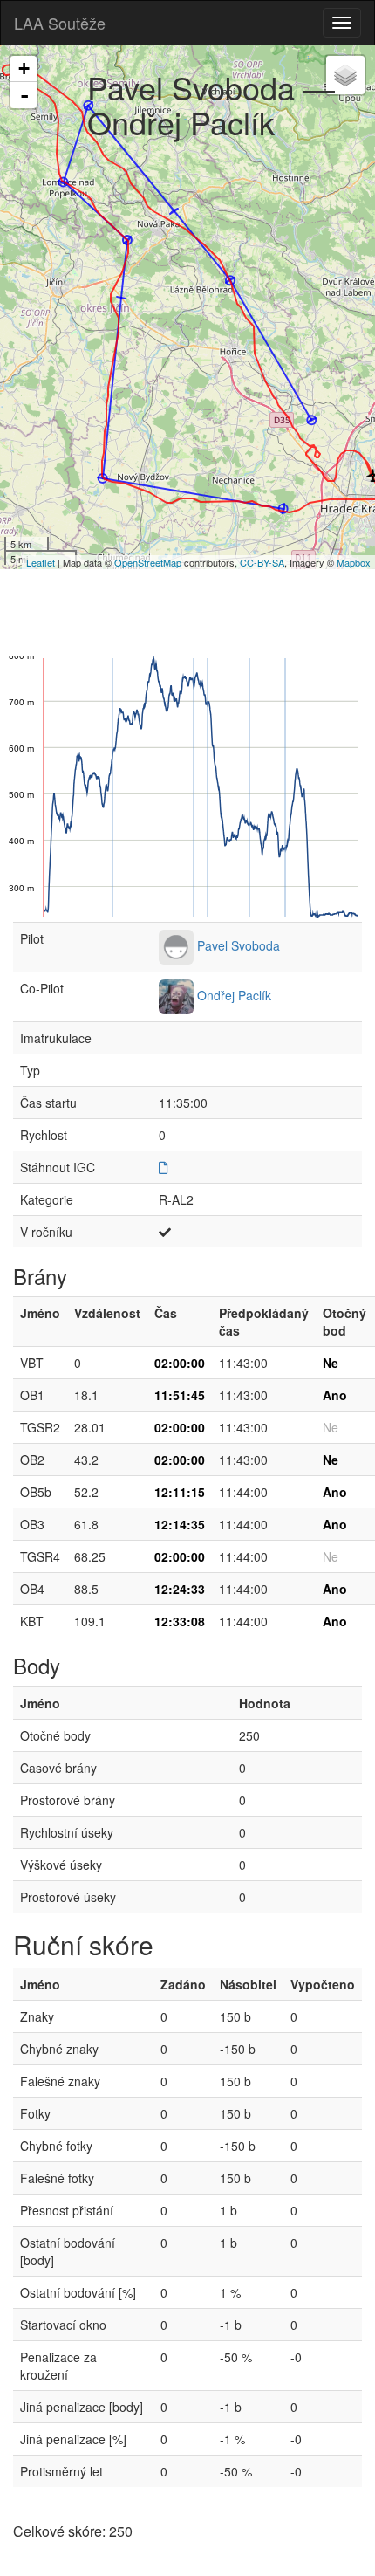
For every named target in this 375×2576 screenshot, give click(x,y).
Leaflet (41, 562)
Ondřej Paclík (234, 995)
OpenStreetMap (148, 562)
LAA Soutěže (60, 23)
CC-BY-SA (262, 562)
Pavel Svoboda (239, 945)
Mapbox (354, 562)
